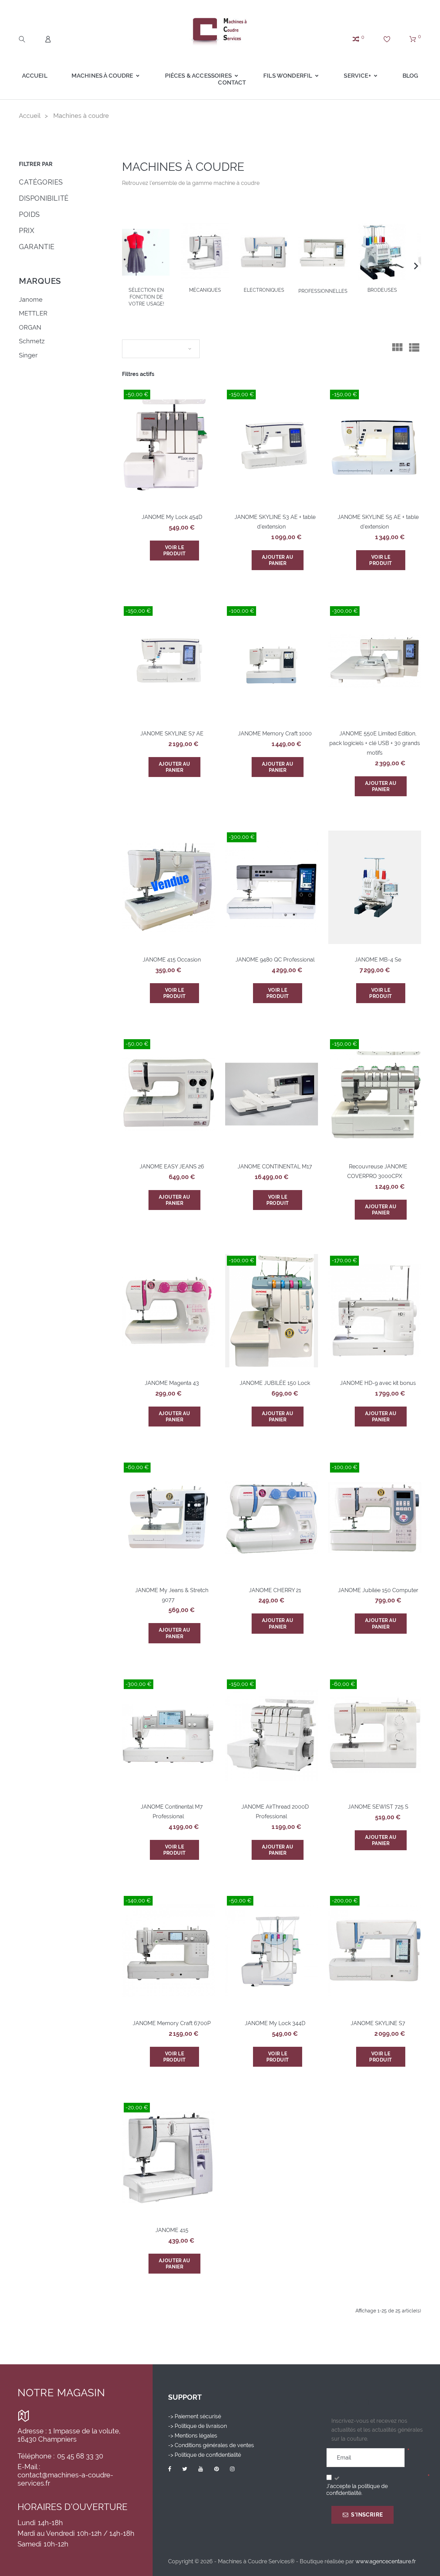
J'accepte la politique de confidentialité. (357, 2490)
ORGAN (30, 327)
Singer (28, 355)
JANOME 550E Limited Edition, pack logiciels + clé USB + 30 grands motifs (375, 743)
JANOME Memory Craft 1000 (275, 734)
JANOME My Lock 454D (172, 517)
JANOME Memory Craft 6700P (172, 2023)
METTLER (33, 313)
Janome (31, 299)
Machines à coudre (102, 76)
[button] (416, 266)
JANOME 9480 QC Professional (275, 960)
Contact (232, 82)
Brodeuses (382, 290)
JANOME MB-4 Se (378, 960)
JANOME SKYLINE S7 (378, 2023)
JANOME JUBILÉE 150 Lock (275, 1383)
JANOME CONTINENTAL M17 (275, 1167)
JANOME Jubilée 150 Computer (378, 1590)
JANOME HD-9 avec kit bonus (378, 1383)
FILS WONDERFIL (288, 76)
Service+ (357, 76)
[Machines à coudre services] (220, 31)
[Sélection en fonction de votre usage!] (146, 252)
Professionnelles (323, 291)
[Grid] (397, 350)
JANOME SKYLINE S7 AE (172, 734)
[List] (414, 350)
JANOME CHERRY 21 (275, 1590)
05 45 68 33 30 (80, 2456)
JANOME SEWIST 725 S (378, 1807)
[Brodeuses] (382, 252)
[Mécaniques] (205, 252)
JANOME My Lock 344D (275, 2023)
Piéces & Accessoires (198, 76)
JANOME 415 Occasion (172, 960)
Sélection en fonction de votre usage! (146, 297)
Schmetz (32, 341)
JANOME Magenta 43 (172, 1383)
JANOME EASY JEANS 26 (172, 1167)
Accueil (35, 76)
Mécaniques (205, 290)
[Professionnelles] (323, 252)
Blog (410, 76)
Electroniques (264, 290)
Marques (40, 281)
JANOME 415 (172, 2230)
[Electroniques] (264, 252)
